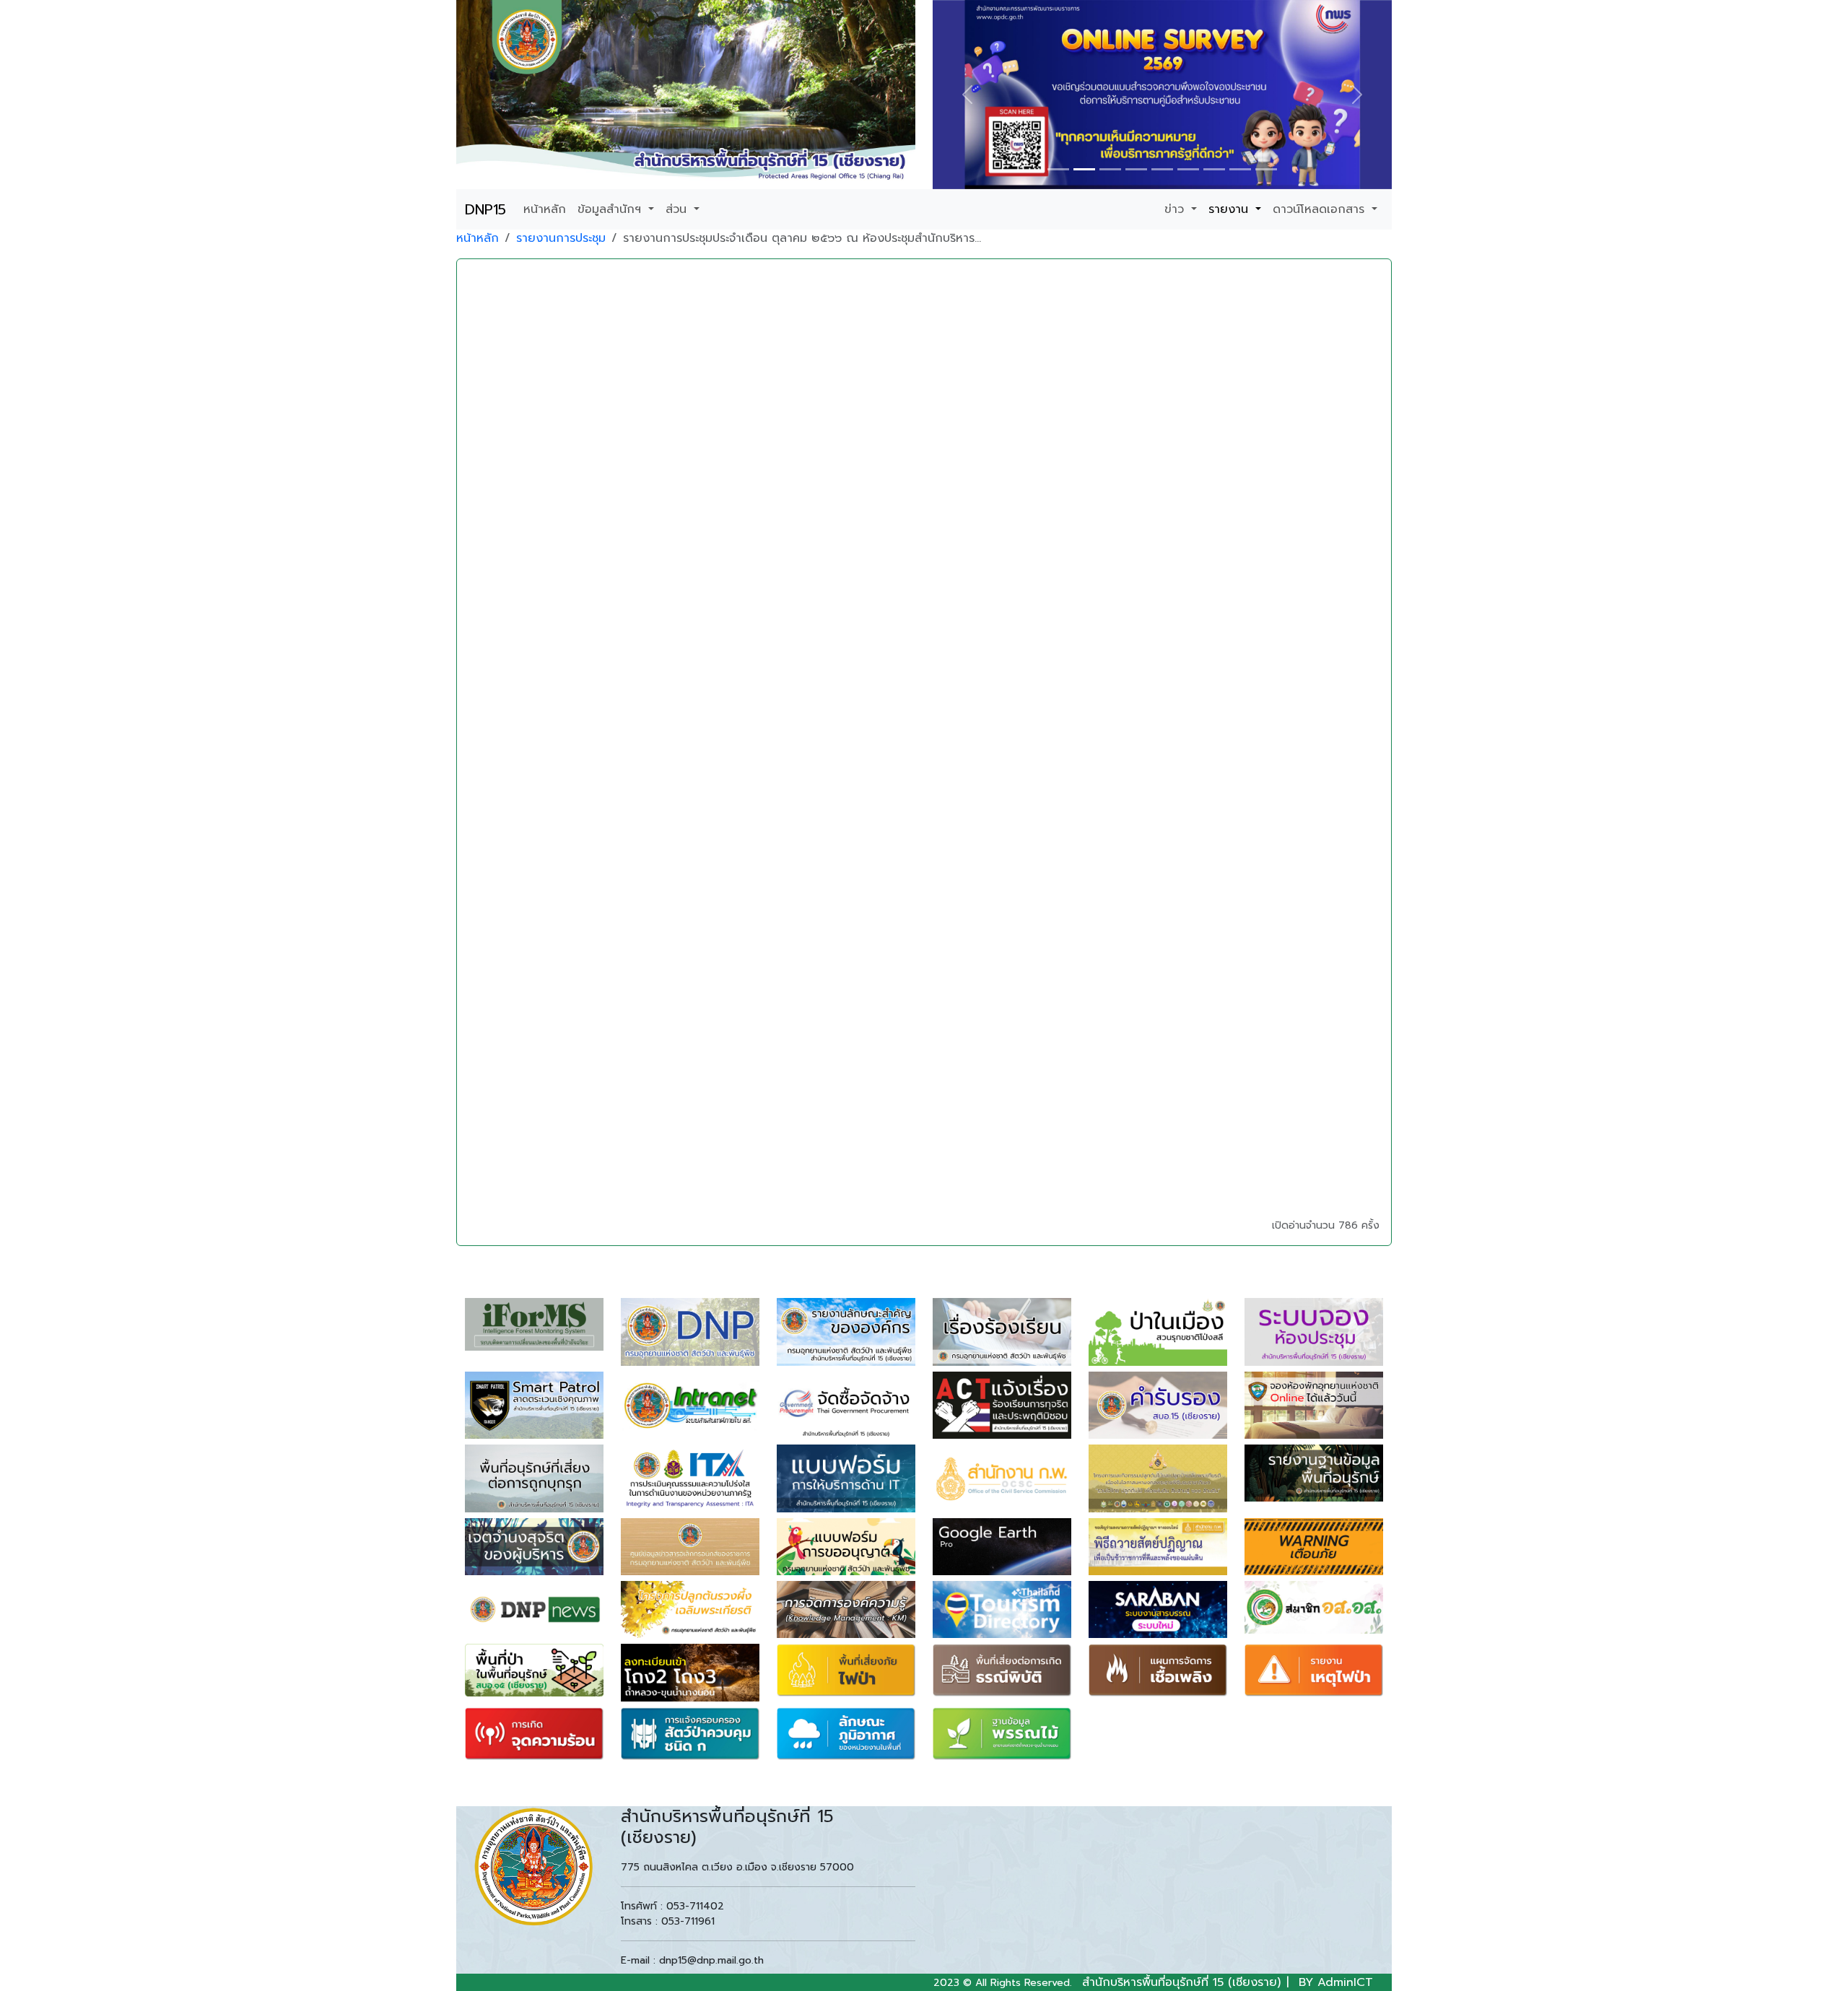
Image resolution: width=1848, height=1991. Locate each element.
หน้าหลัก (545, 209)
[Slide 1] (1058, 169)
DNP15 (485, 209)
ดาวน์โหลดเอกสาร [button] (1321, 209)
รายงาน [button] (1230, 209)
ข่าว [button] (1176, 209)
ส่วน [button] (678, 209)
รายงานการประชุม (561, 238)
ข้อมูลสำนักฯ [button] (611, 209)
